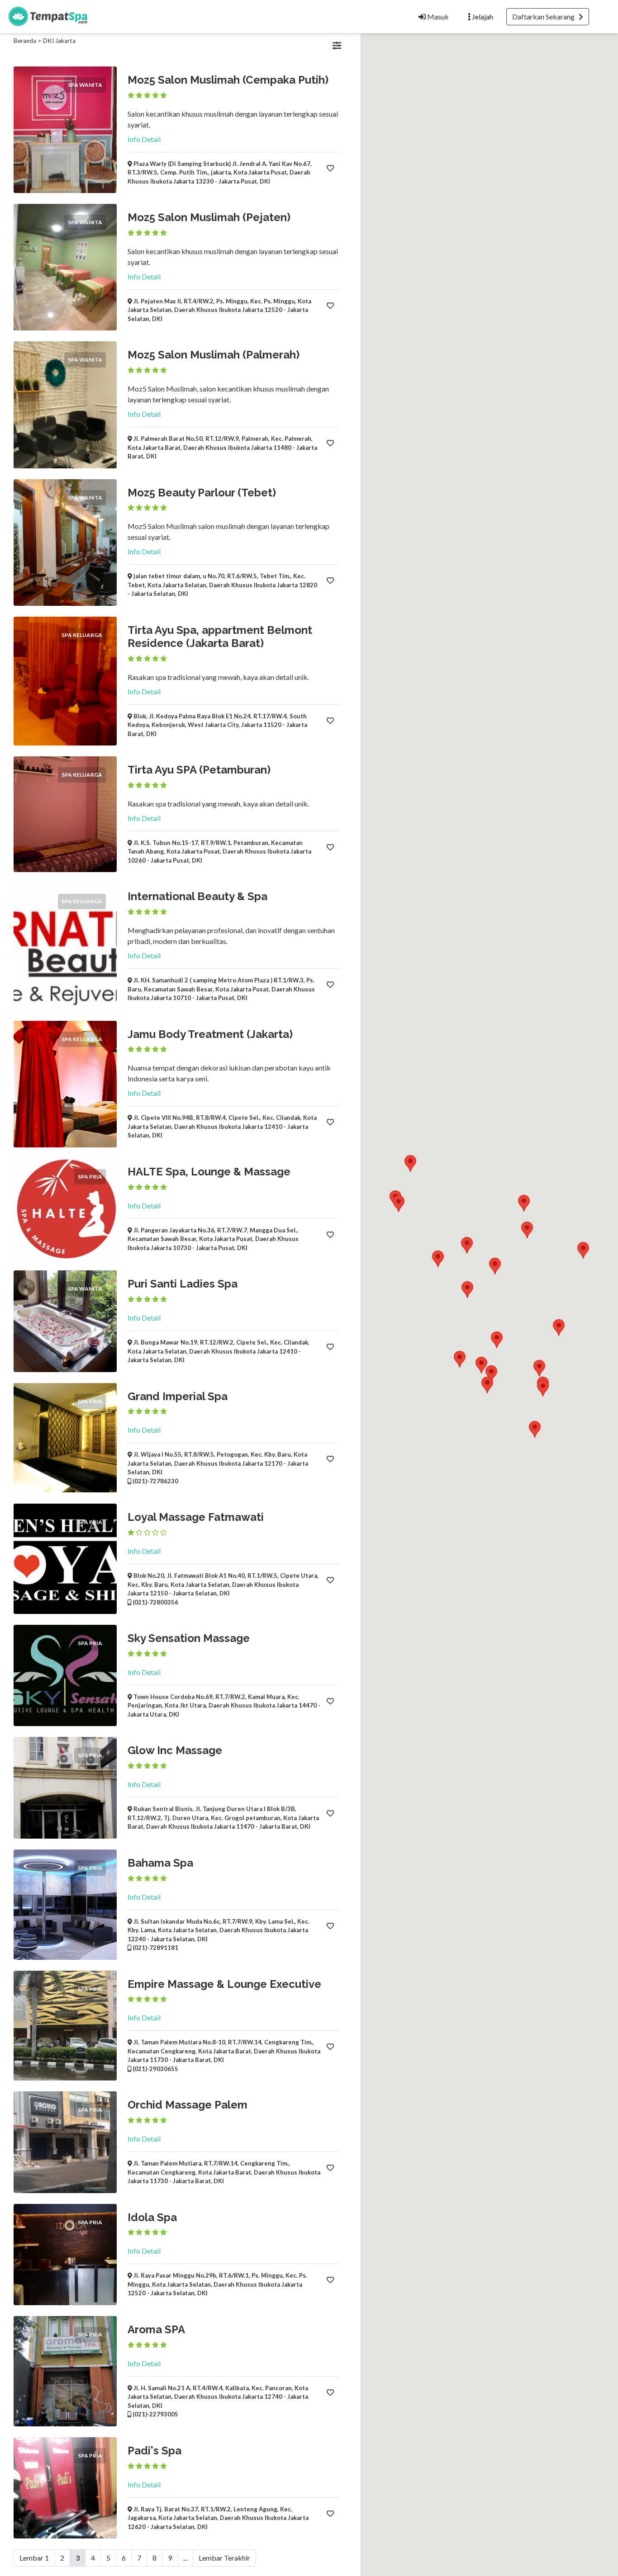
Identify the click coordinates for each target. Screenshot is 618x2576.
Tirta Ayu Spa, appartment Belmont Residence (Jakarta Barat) (220, 637)
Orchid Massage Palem (188, 2105)
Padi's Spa (154, 2451)
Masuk (437, 17)
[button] (583, 1250)
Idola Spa (152, 2217)
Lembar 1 (34, 2558)
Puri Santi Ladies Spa (183, 1284)
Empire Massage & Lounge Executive (224, 1984)
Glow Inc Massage (175, 1750)
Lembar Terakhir (224, 2558)
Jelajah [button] (482, 17)
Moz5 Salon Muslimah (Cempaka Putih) (228, 80)
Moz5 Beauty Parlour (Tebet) (202, 493)
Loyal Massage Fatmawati (196, 1517)
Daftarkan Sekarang (545, 17)
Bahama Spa (160, 1863)
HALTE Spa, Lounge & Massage (209, 1172)
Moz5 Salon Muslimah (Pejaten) (209, 217)
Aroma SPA (156, 2329)
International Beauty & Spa (197, 896)
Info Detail (144, 139)
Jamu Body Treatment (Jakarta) (210, 1034)
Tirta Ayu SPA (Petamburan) (199, 770)
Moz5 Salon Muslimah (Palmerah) (214, 355)
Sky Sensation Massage (189, 1638)
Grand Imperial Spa (178, 1396)
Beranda (25, 41)
